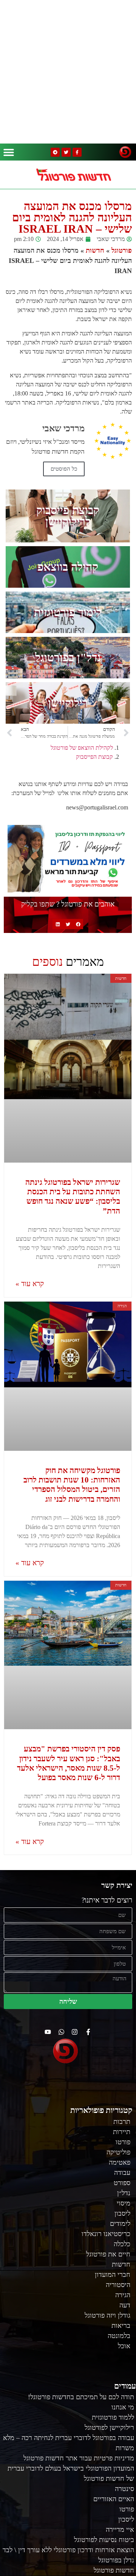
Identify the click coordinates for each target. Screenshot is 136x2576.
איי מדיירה (120, 2530)
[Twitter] (66, 152)
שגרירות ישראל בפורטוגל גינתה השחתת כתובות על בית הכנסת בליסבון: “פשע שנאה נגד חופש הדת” (73, 1197)
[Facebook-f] (77, 152)
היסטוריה (118, 2285)
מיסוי (124, 2203)
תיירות (122, 2132)
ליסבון (122, 2213)
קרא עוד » (30, 1284)
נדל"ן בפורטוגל (68, 657)
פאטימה (120, 2162)
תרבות (122, 2122)
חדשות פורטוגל (114, 2570)
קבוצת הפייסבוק (94, 757)
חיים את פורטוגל (108, 2254)
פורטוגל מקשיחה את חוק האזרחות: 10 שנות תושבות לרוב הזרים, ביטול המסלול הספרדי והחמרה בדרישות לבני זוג (72, 1485)
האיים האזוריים (114, 2499)
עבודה (122, 2173)
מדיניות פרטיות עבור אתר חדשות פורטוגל (79, 2458)
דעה (125, 2305)
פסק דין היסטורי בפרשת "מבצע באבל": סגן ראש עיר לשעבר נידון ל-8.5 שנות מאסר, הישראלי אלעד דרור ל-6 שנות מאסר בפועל (69, 1763)
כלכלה (122, 2244)
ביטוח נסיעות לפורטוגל (104, 2540)
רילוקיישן (68, 703)
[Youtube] (48, 2032)
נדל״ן (124, 2193)
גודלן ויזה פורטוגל (107, 2315)
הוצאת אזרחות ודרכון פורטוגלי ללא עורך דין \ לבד (68, 2550)
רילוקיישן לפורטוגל (109, 2428)
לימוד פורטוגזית (68, 612)
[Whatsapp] (61, 2032)
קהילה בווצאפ (68, 567)
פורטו (123, 2142)
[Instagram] (75, 2032)
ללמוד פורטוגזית (113, 2417)
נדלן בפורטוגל (116, 2560)
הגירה (123, 2295)
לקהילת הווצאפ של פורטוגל (82, 748)
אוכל (124, 2346)
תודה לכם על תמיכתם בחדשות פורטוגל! (81, 2397)
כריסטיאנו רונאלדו (106, 2234)
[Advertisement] (68, 72)
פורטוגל (122, 250)
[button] (9, 152)
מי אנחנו (123, 2407)
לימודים (120, 2224)
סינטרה (124, 2489)
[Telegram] (55, 152)
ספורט (122, 2183)
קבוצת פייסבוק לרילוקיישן (68, 516)
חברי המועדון (113, 2275)
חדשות (95, 250)
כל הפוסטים (64, 469)
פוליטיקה (118, 2152)
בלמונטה (119, 2336)
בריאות (121, 2326)
